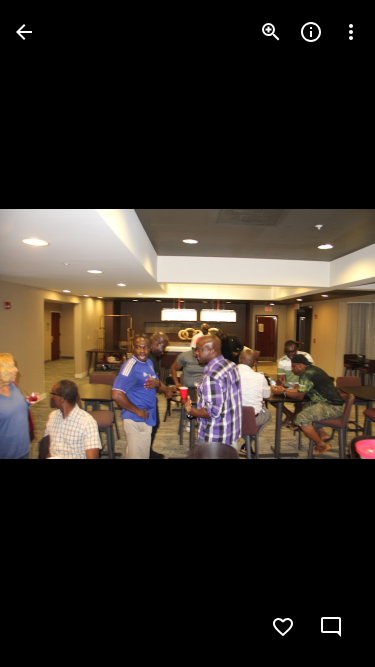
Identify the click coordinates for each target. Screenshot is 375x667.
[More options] (351, 32)
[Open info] (311, 32)
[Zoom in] (271, 32)
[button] (56, 334)
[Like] (283, 627)
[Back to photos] (24, 32)
